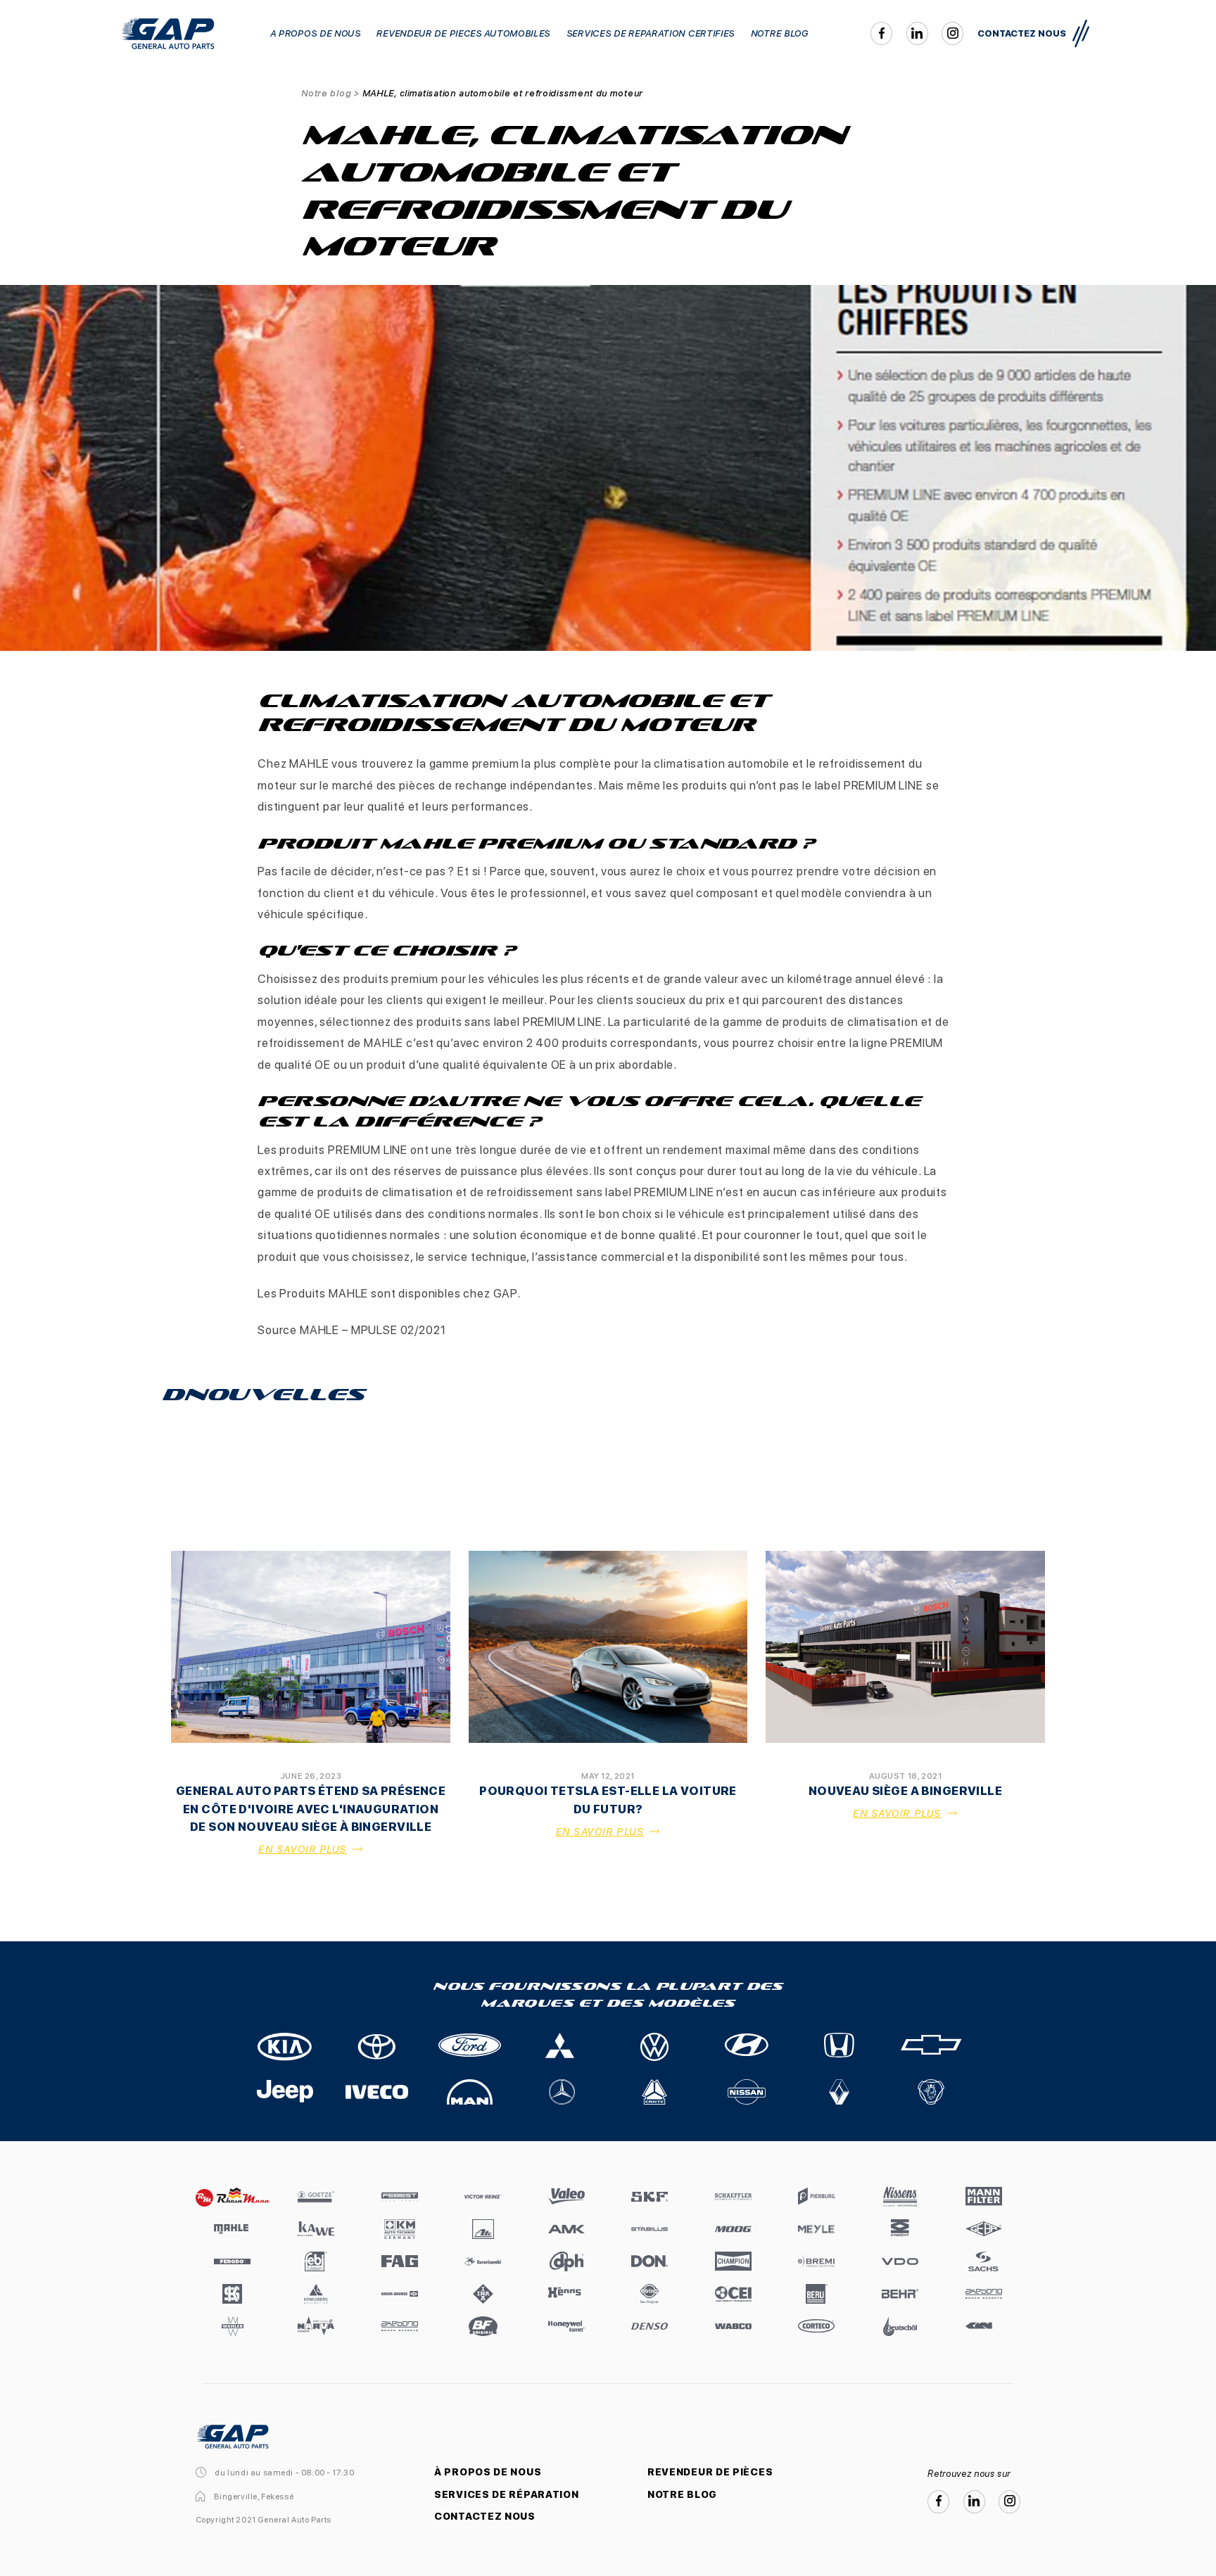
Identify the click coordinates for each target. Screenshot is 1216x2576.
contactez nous (1022, 33)
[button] (1081, 34)
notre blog (780, 33)
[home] (167, 34)
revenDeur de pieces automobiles (463, 33)
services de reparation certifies (651, 33)
